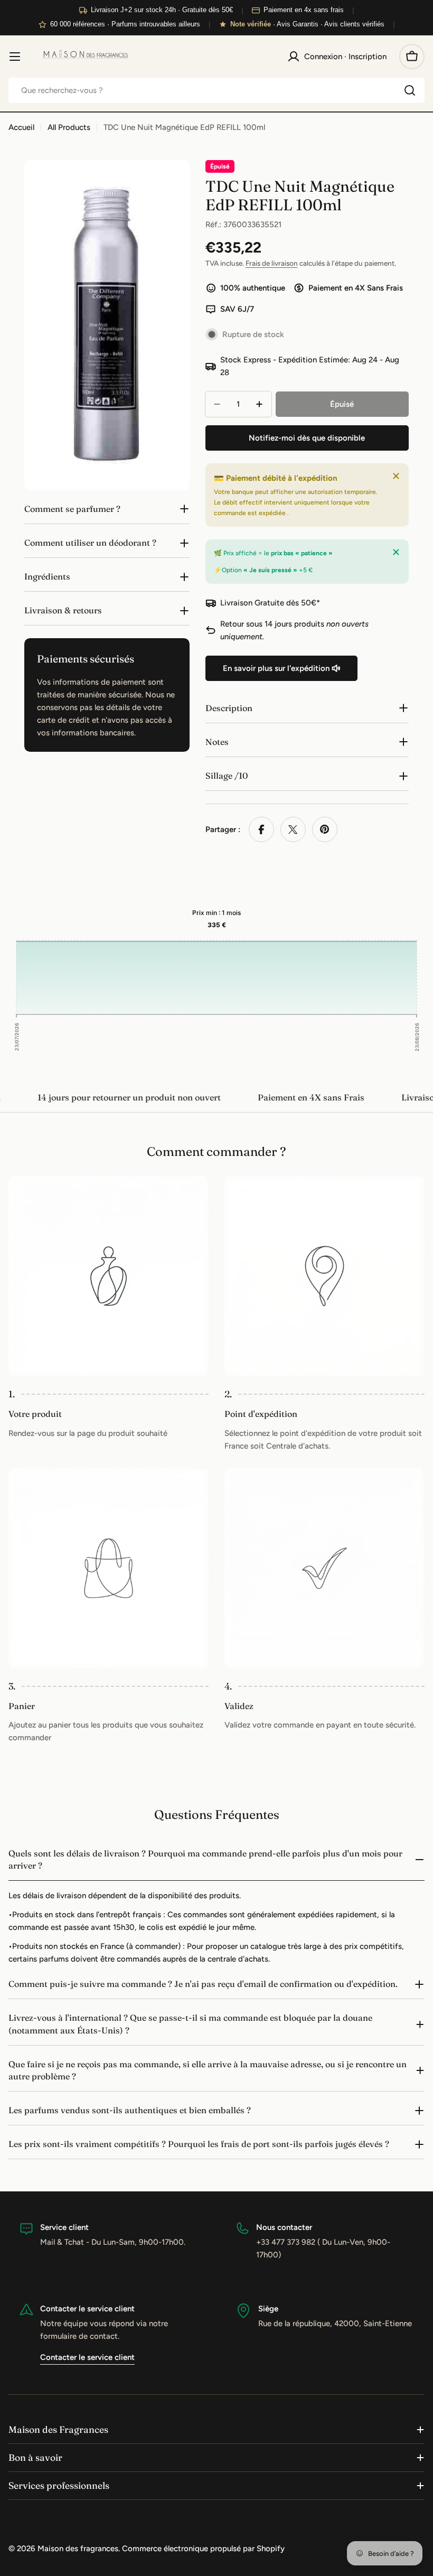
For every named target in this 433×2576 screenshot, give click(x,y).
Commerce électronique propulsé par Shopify (203, 2549)
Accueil (21, 127)
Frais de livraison (272, 263)
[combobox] (216, 90)
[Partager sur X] (293, 829)
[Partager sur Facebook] (261, 829)
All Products (69, 127)
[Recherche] (410, 90)
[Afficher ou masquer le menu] (15, 57)
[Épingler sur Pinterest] (325, 829)
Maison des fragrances (78, 2549)
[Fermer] (396, 476)
